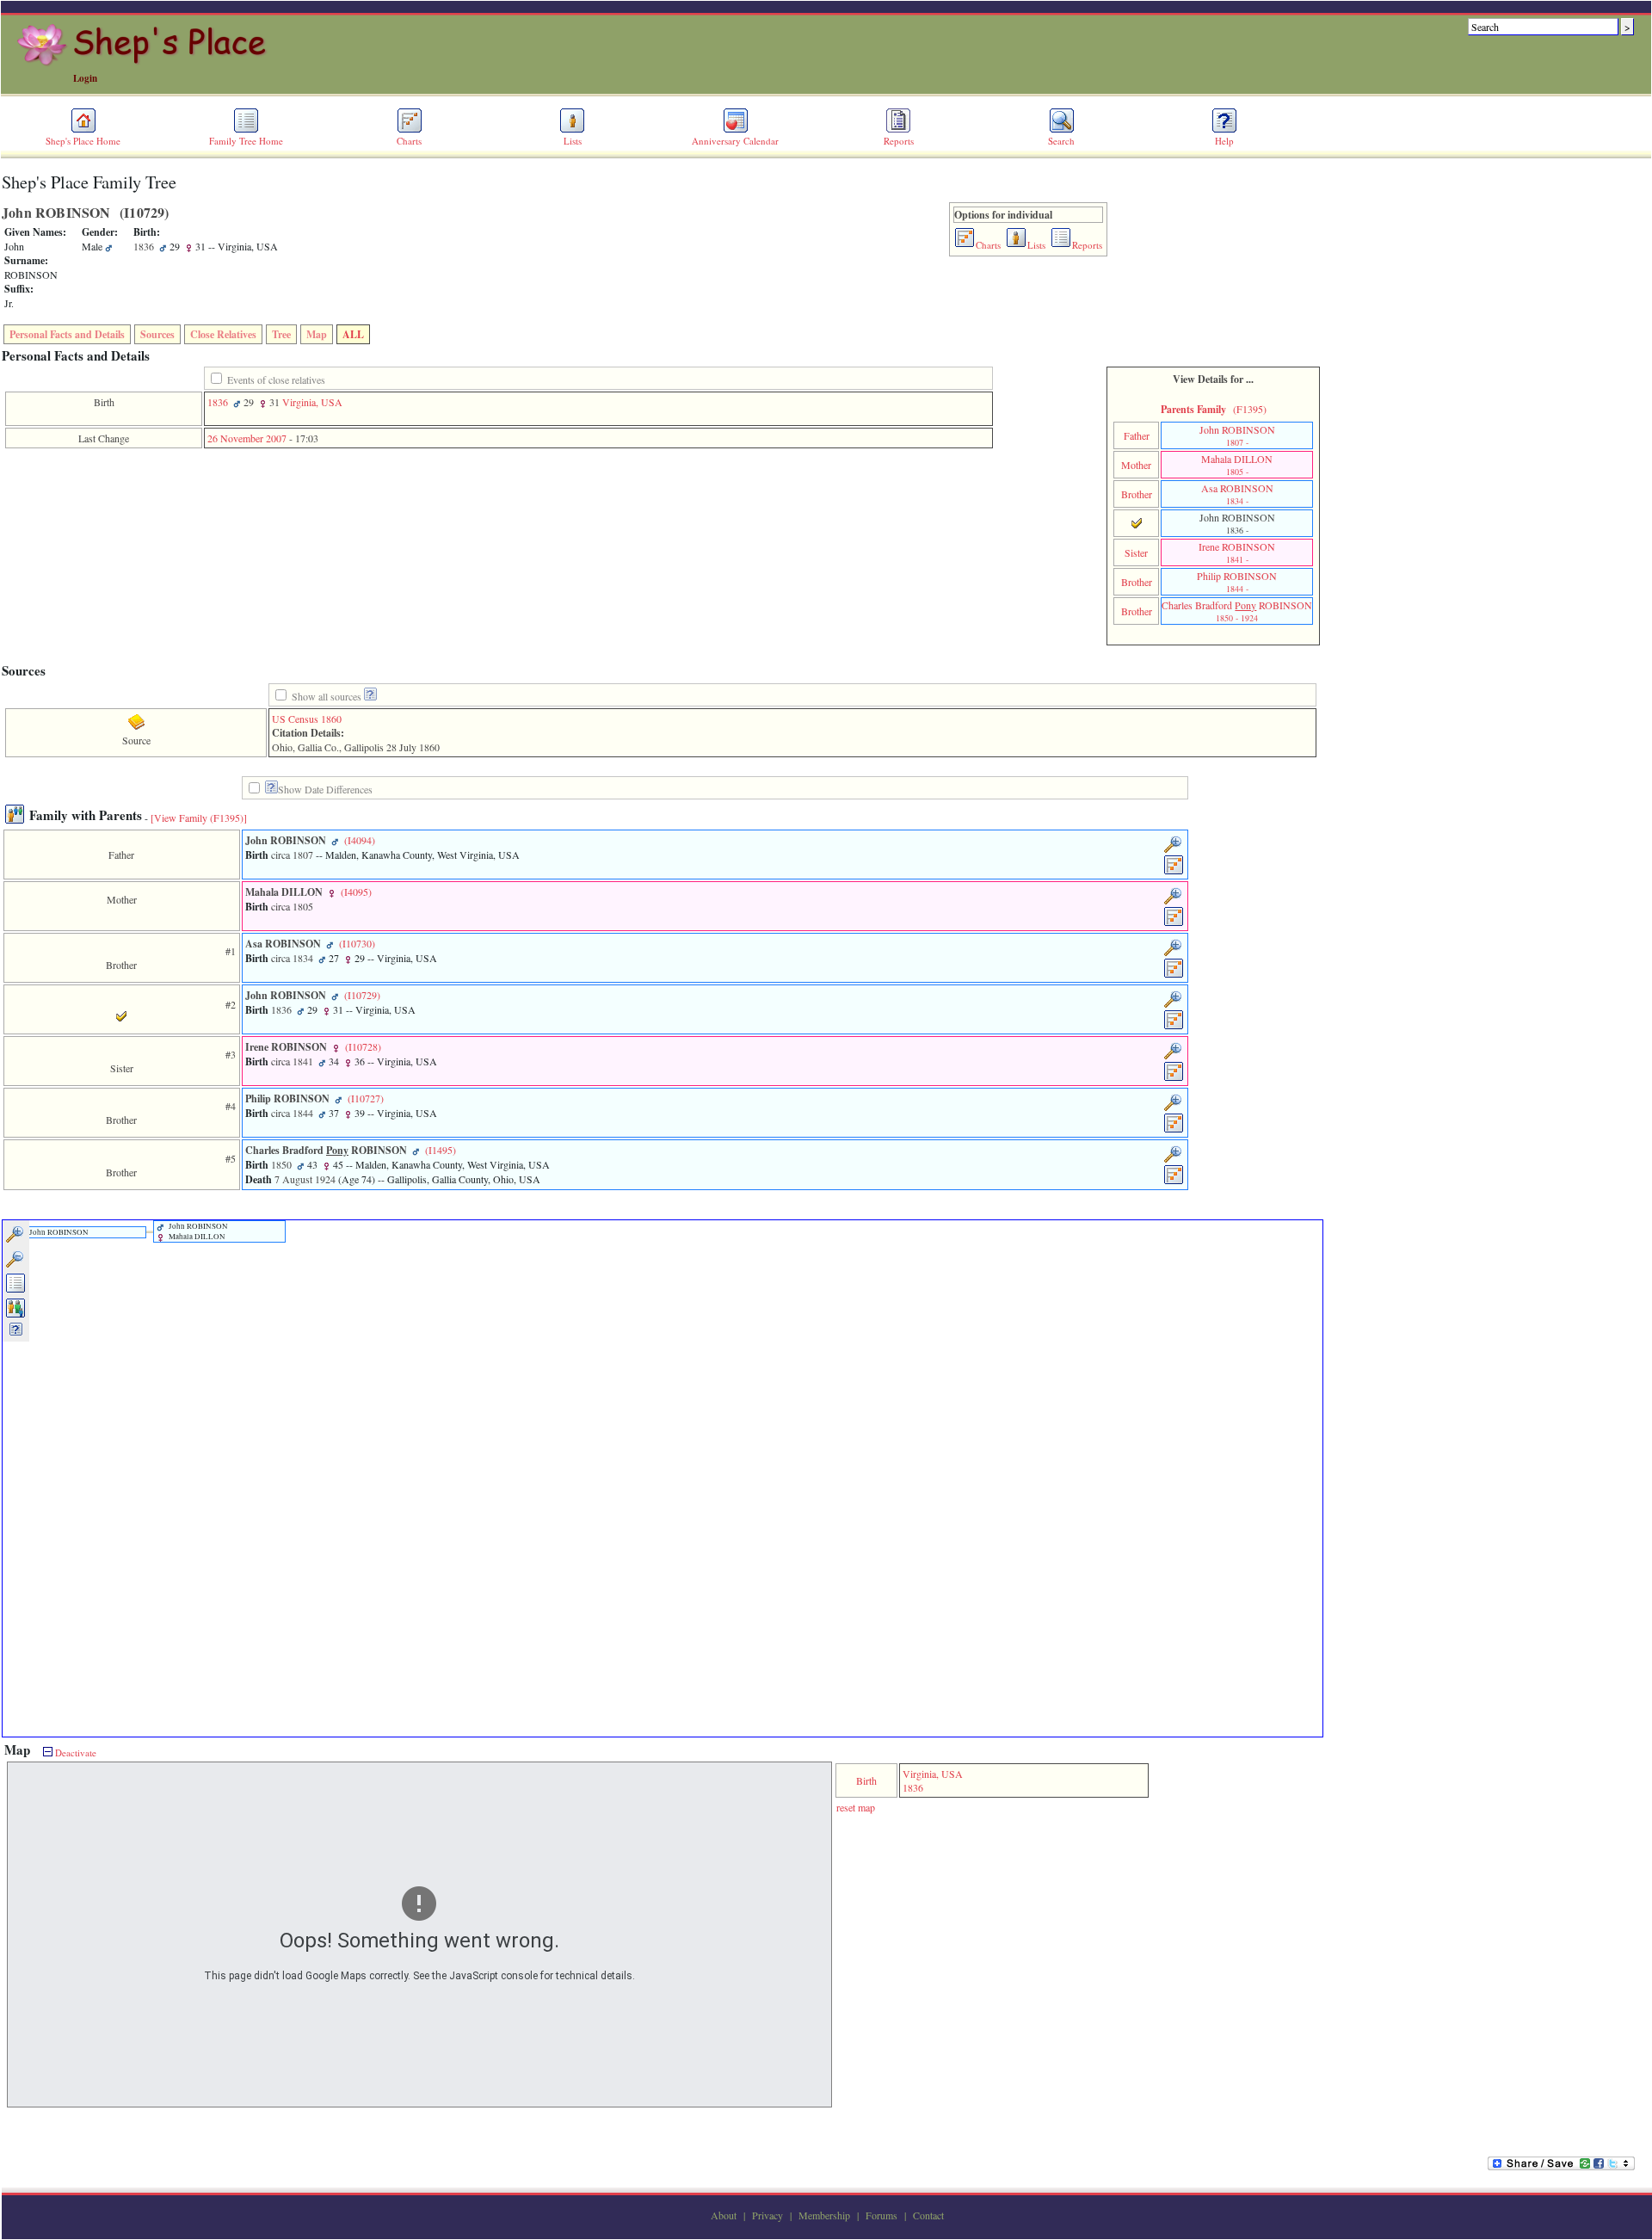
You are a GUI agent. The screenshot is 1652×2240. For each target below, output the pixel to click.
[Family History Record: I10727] (1174, 1130)
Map (317, 334)
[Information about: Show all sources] (370, 697)
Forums (881, 2215)
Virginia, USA (312, 402)
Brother (1137, 494)
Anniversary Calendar (735, 141)
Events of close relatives (276, 380)
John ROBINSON (1237, 435)
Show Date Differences (325, 789)
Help (1224, 141)
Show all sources (327, 696)
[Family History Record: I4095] (1174, 923)
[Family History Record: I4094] (1174, 872)
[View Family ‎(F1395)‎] (199, 818)
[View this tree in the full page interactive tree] (16, 1290)
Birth (866, 1780)
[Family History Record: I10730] (1174, 975)
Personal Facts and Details (67, 334)
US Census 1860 (307, 719)
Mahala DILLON (1237, 465)
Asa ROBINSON (1237, 494)
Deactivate (74, 1753)
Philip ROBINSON (1237, 582)
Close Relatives (223, 334)
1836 (218, 402)
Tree (281, 334)
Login (85, 78)
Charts (409, 141)
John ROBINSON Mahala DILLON (197, 1231)
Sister (1136, 552)
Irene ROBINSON (1237, 552)
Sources (157, 334)
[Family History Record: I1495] (1174, 1182)
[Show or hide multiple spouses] (16, 1315)
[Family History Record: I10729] (1174, 1027)
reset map (856, 1807)
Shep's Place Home (83, 141)
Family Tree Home (246, 141)
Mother (1136, 465)
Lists (573, 141)
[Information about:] (271, 790)
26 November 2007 (247, 438)
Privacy (767, 2215)
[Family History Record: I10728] (1174, 1078)
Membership (824, 2215)
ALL (353, 334)
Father (1137, 435)
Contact (928, 2215)
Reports (899, 141)
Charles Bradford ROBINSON (1237, 611)
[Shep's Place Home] (144, 63)
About (724, 2215)
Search (1061, 141)
